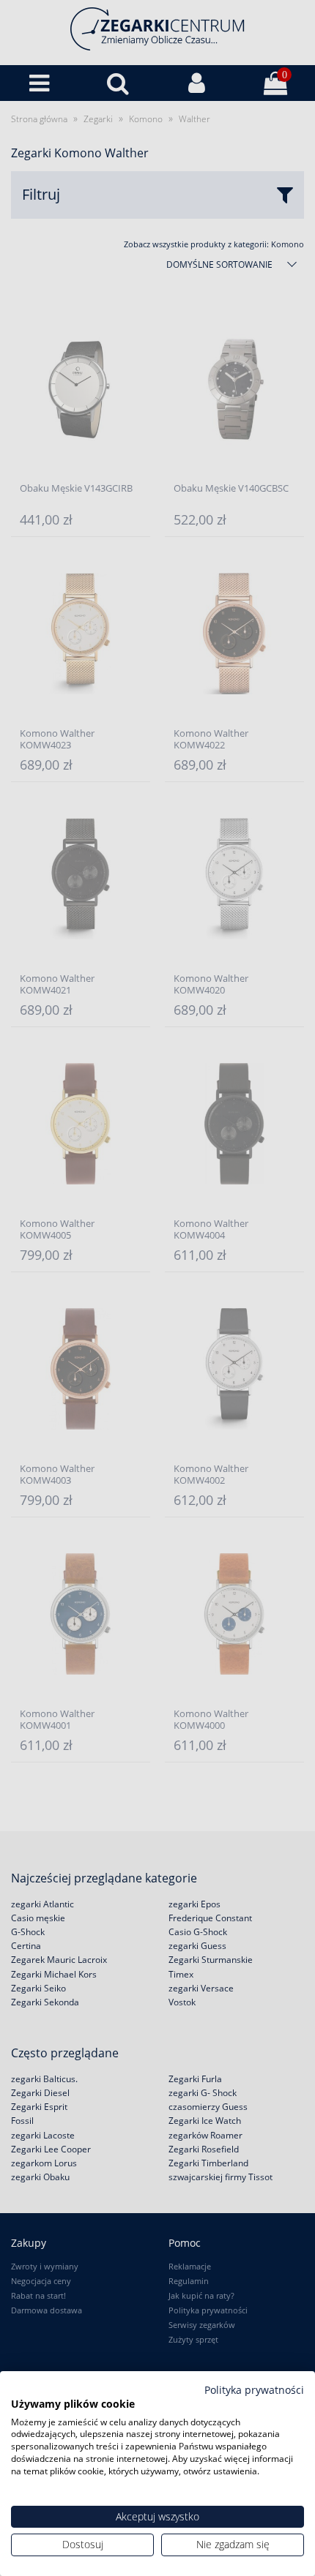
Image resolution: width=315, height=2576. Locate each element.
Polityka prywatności (254, 2390)
